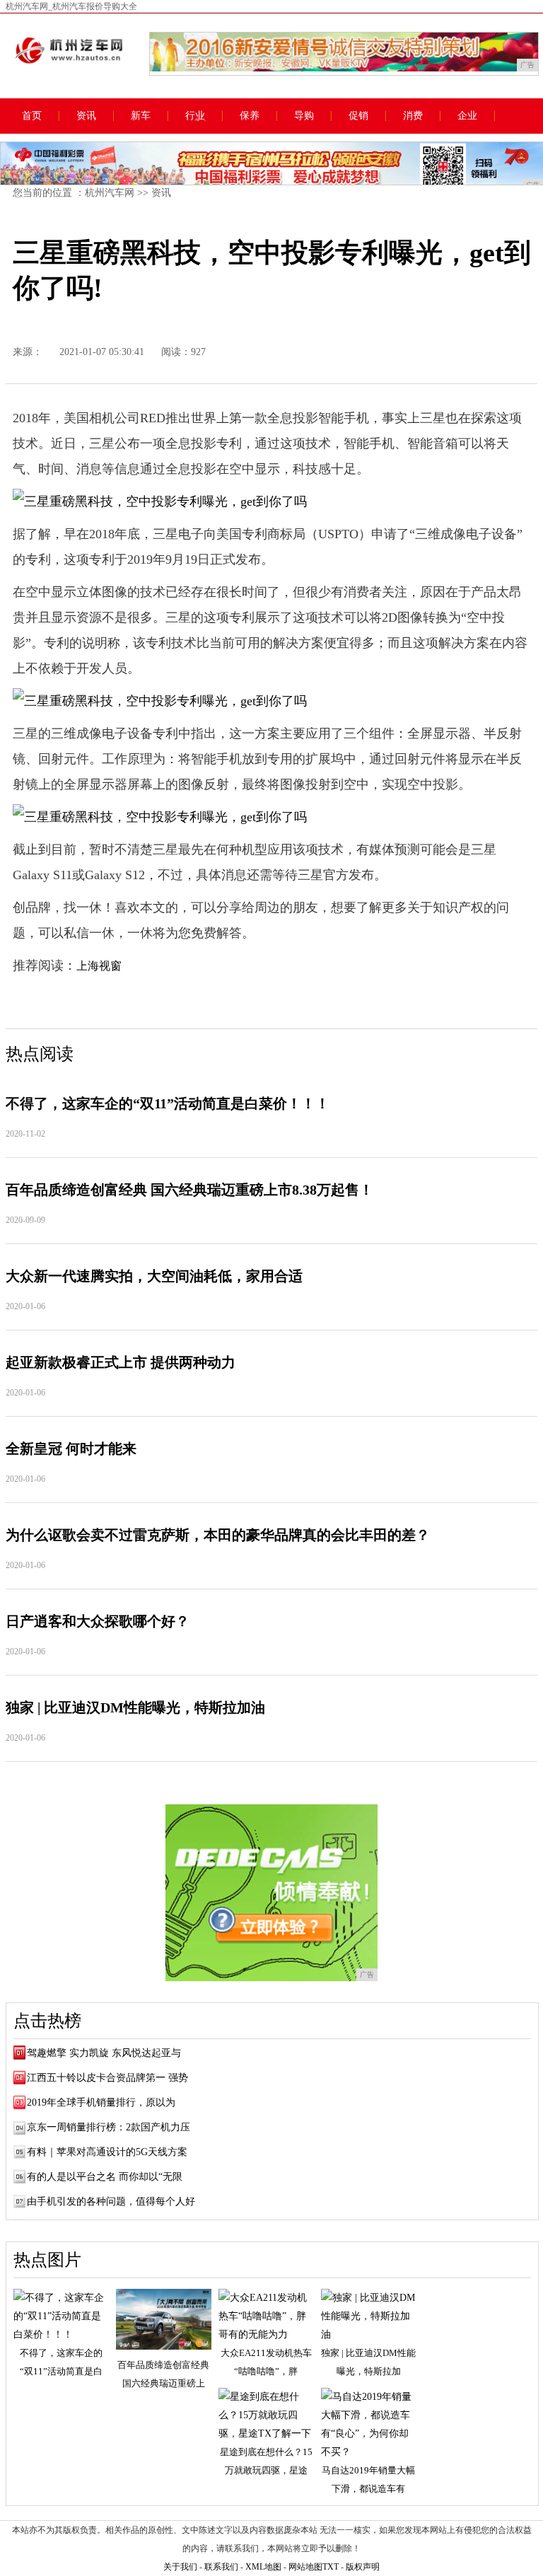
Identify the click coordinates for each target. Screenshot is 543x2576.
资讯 (86, 116)
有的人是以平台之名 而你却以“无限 (105, 2177)
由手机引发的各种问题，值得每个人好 (111, 2201)
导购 (304, 116)
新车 (141, 116)
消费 (413, 116)
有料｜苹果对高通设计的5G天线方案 (107, 2152)
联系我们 (221, 2567)
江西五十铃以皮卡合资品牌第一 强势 (107, 2078)
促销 (358, 116)
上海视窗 (99, 966)
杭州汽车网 (110, 193)
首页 (32, 116)
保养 (250, 116)
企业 (467, 116)
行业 (195, 116)
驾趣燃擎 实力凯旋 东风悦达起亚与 (104, 2053)
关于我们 (180, 2567)
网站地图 (305, 2567)
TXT (331, 2567)
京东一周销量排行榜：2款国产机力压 (109, 2127)
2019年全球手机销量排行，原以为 (101, 2102)
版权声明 (363, 2567)
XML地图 (263, 2567)
